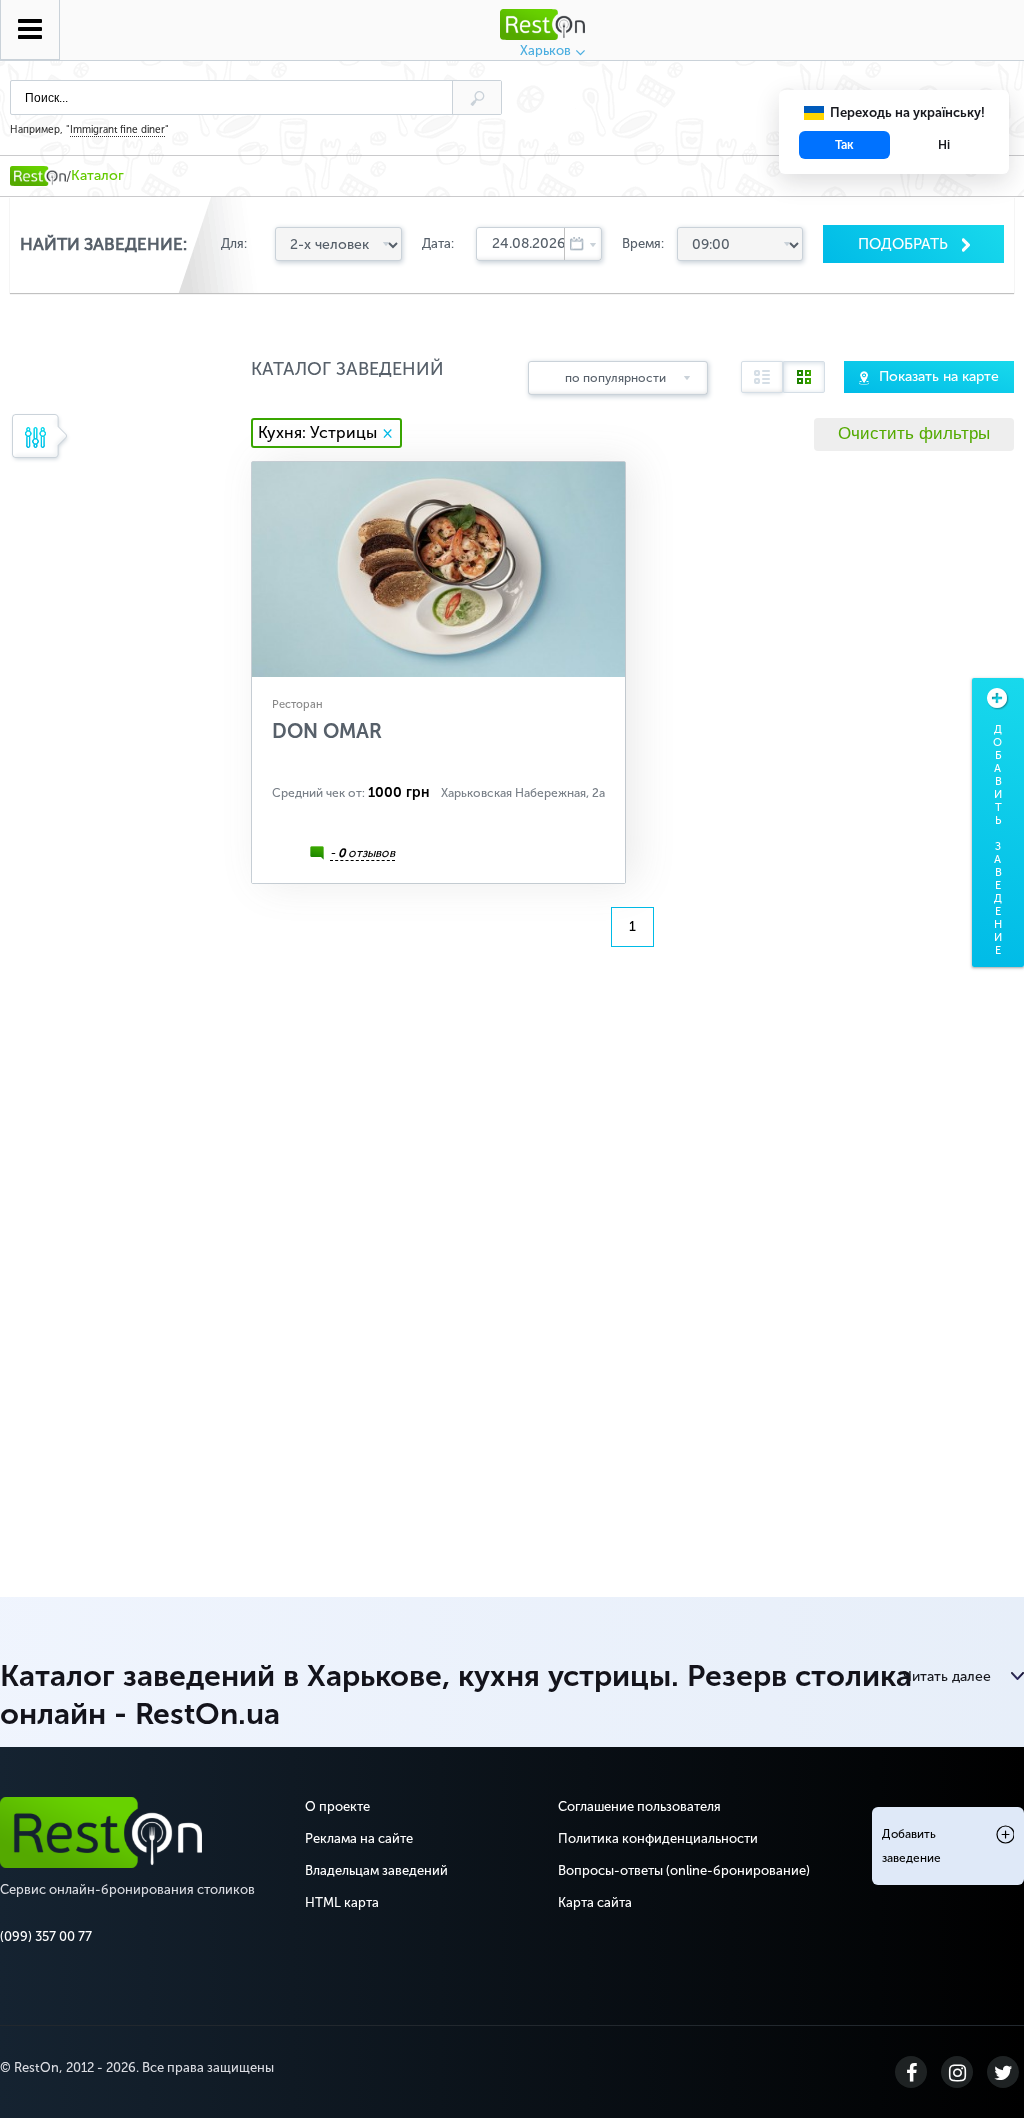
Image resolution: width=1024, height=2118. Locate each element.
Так (844, 145)
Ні (944, 145)
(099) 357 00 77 (46, 1936)
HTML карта (342, 1902)
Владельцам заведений (376, 1870)
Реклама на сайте (359, 1838)
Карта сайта (595, 1902)
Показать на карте (939, 376)
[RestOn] (38, 176)
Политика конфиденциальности (658, 1838)
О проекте (337, 1806)
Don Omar (327, 731)
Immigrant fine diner (117, 130)
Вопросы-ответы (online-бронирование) (684, 1870)
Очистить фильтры (914, 433)
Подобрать (905, 244)
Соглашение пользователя (639, 1806)
